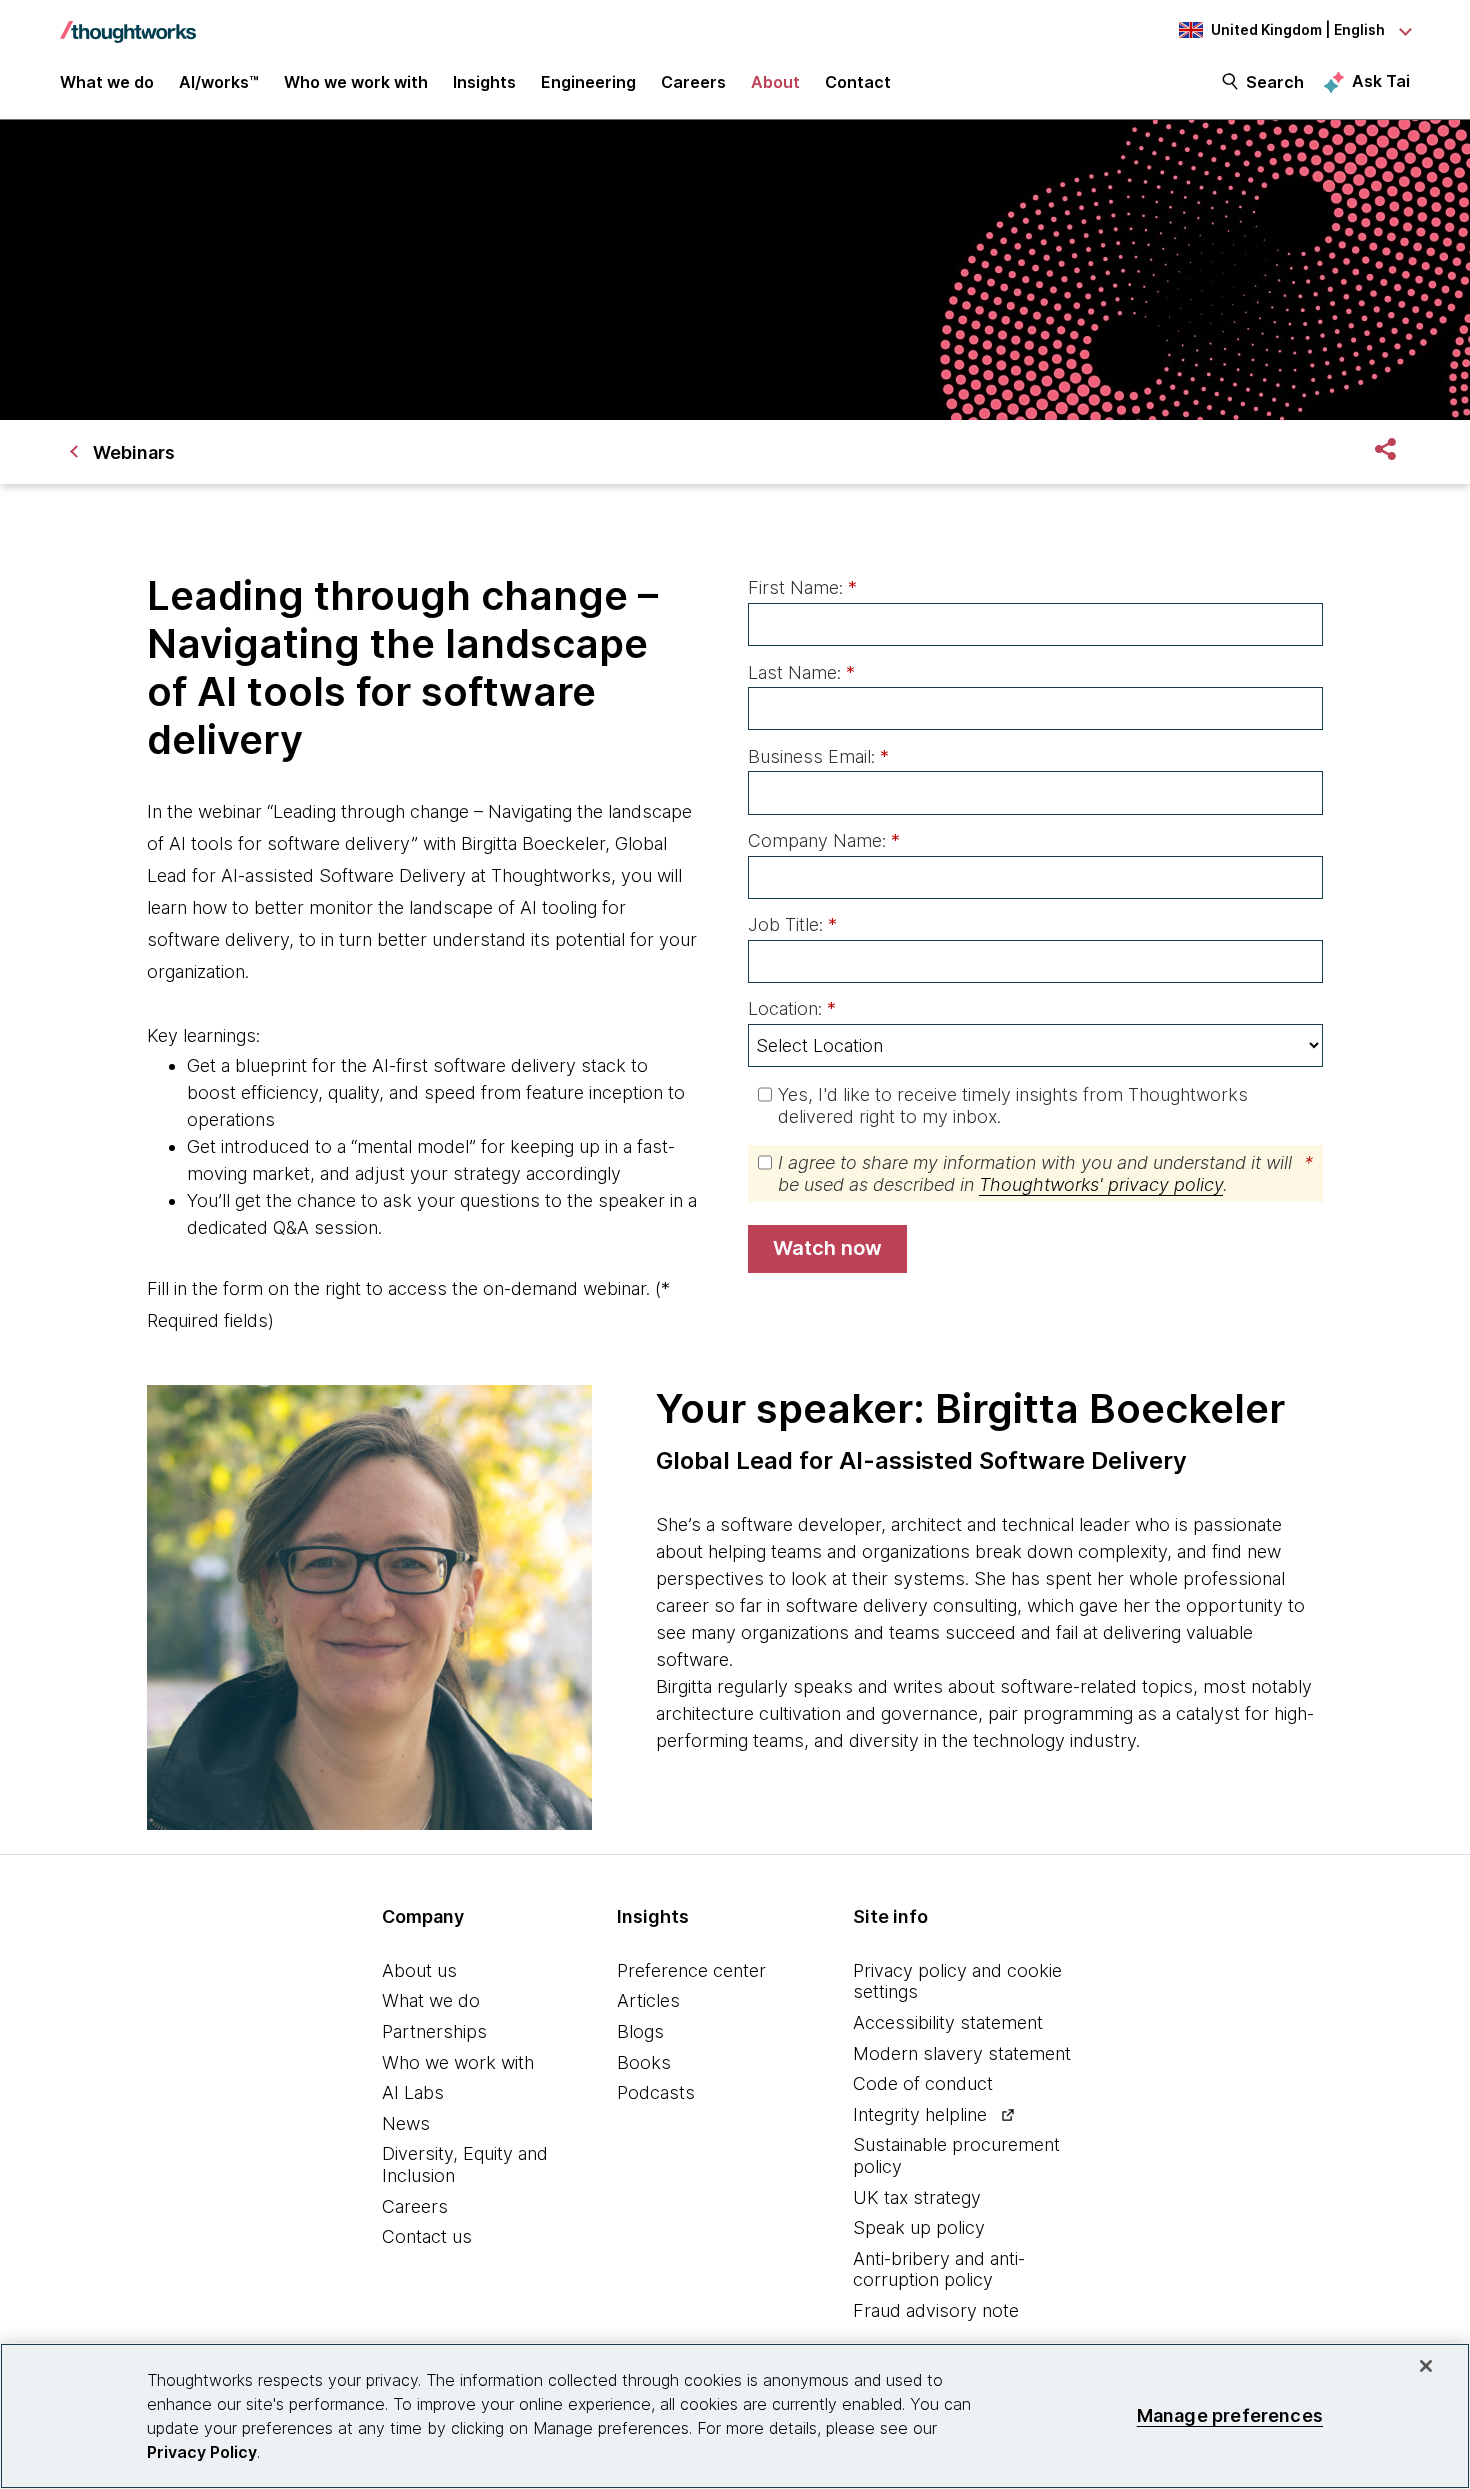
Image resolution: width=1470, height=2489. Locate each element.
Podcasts (656, 2092)
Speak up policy (919, 2227)
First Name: (802, 587)
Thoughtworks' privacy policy (1101, 1184)
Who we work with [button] (356, 82)
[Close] (1426, 2366)
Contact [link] (858, 82)
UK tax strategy (917, 2197)
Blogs (640, 2031)
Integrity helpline (920, 2114)
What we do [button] (107, 82)
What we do (431, 2000)
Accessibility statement (948, 2022)
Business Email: (818, 756)
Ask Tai (1381, 81)
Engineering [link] (588, 82)
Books (644, 2062)
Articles (648, 2000)
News (406, 2123)
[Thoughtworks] (128, 22)
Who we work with (458, 2062)
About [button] (775, 82)
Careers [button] (693, 82)
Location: (792, 1008)
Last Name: (801, 672)
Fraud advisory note (936, 2310)
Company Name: (824, 840)
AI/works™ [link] (219, 82)
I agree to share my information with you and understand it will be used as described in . (1045, 1173)
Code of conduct (923, 2083)
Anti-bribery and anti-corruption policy (939, 2269)
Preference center (691, 1970)
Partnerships (434, 2031)
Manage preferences (1230, 2415)
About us (419, 1970)
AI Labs (413, 2092)
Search (1275, 82)
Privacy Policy (202, 2452)
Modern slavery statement (962, 2053)
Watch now (827, 1248)
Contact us (427, 2236)
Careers (415, 2206)
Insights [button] (484, 82)
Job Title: (792, 924)
